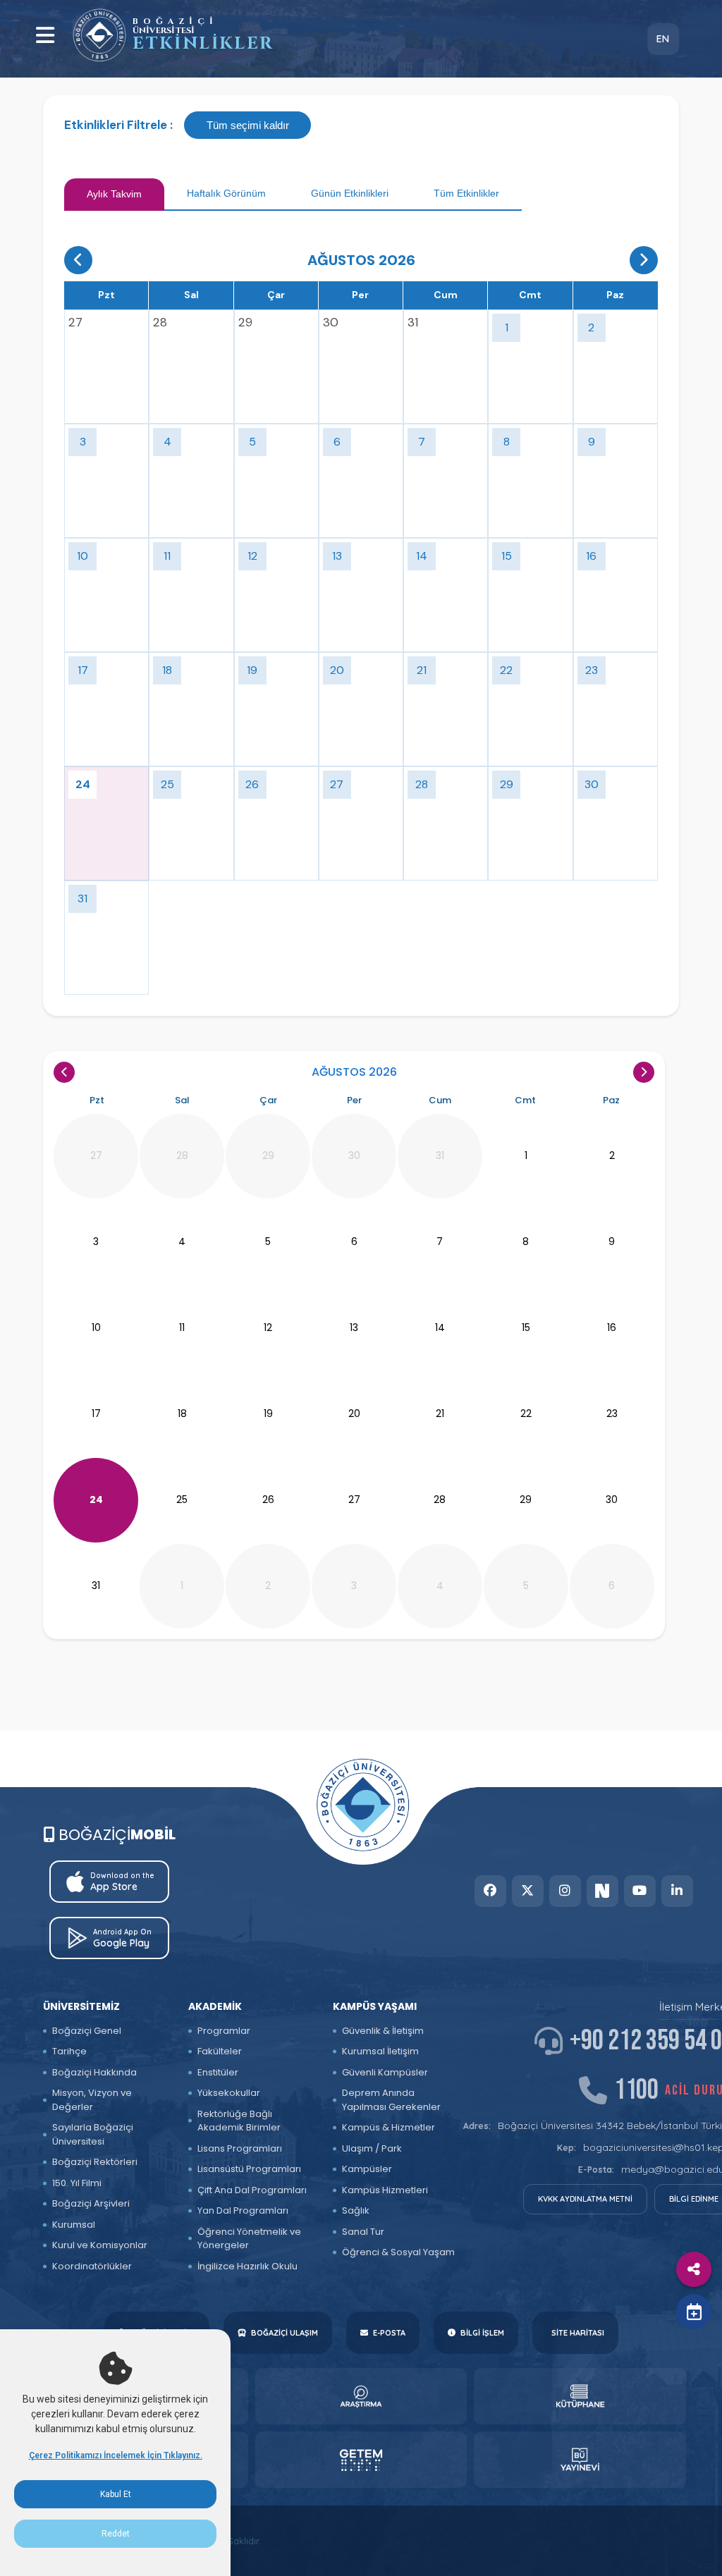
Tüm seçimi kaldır (248, 125)
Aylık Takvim (114, 194)
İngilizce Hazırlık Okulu (247, 2266)
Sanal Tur (363, 2232)
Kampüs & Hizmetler (388, 2127)
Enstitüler (218, 2072)
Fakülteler (220, 2051)
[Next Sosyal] (602, 1891)
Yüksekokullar (229, 2093)
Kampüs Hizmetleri (385, 2190)
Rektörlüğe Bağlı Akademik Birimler (239, 2121)
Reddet (116, 2534)
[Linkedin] (677, 1891)
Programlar (224, 2031)
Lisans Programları (240, 2148)
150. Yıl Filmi (77, 2183)
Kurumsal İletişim (380, 2051)
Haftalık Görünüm (226, 193)
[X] (528, 1891)
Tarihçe (69, 2051)
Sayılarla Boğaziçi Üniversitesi (93, 2134)
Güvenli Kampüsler (385, 2072)
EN (663, 39)
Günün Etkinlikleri (350, 193)
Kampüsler (367, 2169)
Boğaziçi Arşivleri (91, 2203)
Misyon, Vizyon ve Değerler (92, 2100)
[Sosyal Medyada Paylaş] (694, 2269)
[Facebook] (490, 1891)
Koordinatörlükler (92, 2266)
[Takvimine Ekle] (694, 2312)
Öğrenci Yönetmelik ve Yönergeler (249, 2239)
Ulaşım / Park (372, 2148)
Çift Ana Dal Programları (252, 2190)
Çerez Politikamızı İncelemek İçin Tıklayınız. (116, 2455)
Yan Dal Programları (243, 2210)
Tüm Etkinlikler (466, 193)
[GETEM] (361, 2460)
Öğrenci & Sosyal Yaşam (398, 2252)
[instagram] (565, 1891)
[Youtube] (640, 1891)
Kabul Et (116, 2494)
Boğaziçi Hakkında (94, 2072)
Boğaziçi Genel (87, 2031)
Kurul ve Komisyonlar (100, 2245)
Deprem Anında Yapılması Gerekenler (391, 2100)
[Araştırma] (361, 2396)
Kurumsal (74, 2225)
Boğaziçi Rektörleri (95, 2162)
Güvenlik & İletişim (383, 2031)
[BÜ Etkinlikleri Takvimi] (99, 35)
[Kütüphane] (580, 2396)
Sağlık (356, 2210)
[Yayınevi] (580, 2460)
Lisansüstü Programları (249, 2169)
